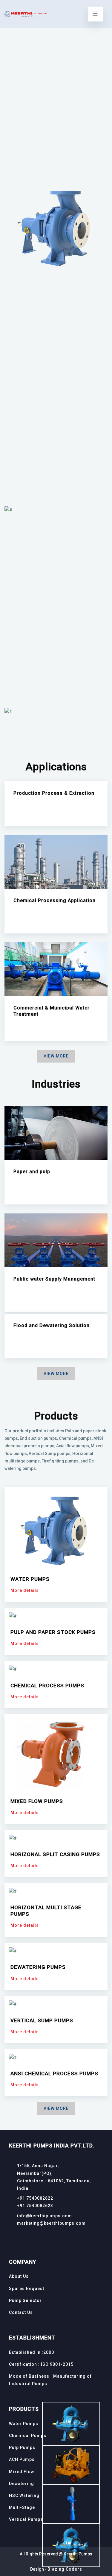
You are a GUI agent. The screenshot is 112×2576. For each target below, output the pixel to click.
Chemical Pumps (28, 2436)
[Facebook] (11, 2237)
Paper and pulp (32, 1172)
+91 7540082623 (35, 2206)
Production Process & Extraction (54, 793)
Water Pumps (24, 2424)
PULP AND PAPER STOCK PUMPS (53, 1632)
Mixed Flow (22, 2472)
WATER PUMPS (30, 1579)
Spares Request (27, 2289)
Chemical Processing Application (55, 900)
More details (25, 1590)
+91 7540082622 (35, 2198)
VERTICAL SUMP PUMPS (42, 2020)
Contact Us (21, 2312)
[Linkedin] (22, 2237)
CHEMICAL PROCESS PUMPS (47, 1686)
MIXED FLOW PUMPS (37, 1801)
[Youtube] (32, 2237)
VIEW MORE (56, 1056)
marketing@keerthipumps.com (51, 2223)
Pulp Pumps (22, 2447)
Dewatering (22, 2484)
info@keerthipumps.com (45, 2216)
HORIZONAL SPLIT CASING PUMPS (55, 1854)
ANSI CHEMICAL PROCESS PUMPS (54, 2074)
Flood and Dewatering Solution (52, 1325)
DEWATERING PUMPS (38, 1967)
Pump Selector (25, 2300)
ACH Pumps (22, 2459)
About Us (19, 2276)
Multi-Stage (22, 2507)
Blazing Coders (65, 2569)
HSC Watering (24, 2495)
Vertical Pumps (26, 2519)
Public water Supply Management (54, 1279)
